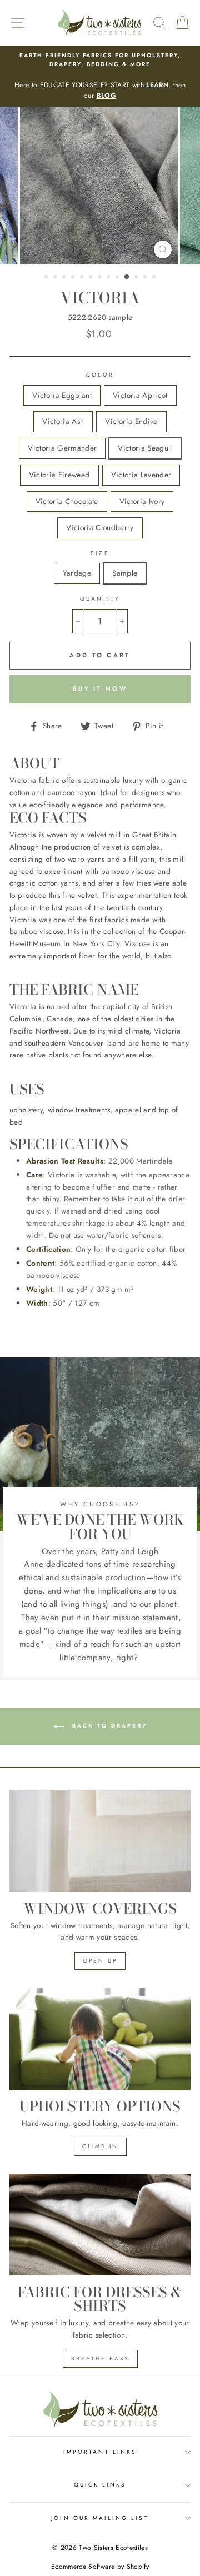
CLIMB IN (100, 2146)
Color (100, 375)
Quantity (100, 599)
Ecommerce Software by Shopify (100, 2567)
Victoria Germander (62, 448)
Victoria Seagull (145, 448)
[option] (100, 76)
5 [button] (83, 278)
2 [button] (56, 278)
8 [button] (109, 278)
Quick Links (100, 2485)
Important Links (100, 2452)
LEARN (157, 85)
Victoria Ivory (142, 501)
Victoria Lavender (141, 475)
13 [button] (155, 278)
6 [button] (92, 278)
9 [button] (118, 278)
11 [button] (137, 278)
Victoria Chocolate (67, 501)
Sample (125, 573)
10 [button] (127, 277)
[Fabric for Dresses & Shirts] (100, 2225)
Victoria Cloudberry (100, 527)
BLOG (106, 96)
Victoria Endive (131, 421)
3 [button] (65, 278)
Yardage (77, 573)
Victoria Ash (63, 421)
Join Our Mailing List (100, 2518)
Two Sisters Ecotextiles (113, 2548)
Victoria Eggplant (62, 395)
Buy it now (100, 688)
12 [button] (146, 278)
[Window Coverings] (100, 1841)
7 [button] (101, 278)
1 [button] (47, 278)
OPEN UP (100, 1961)
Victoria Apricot (140, 395)
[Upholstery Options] (100, 2038)
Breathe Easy (100, 2358)
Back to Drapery (108, 1726)
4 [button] (74, 278)
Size (100, 553)
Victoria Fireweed (59, 475)
